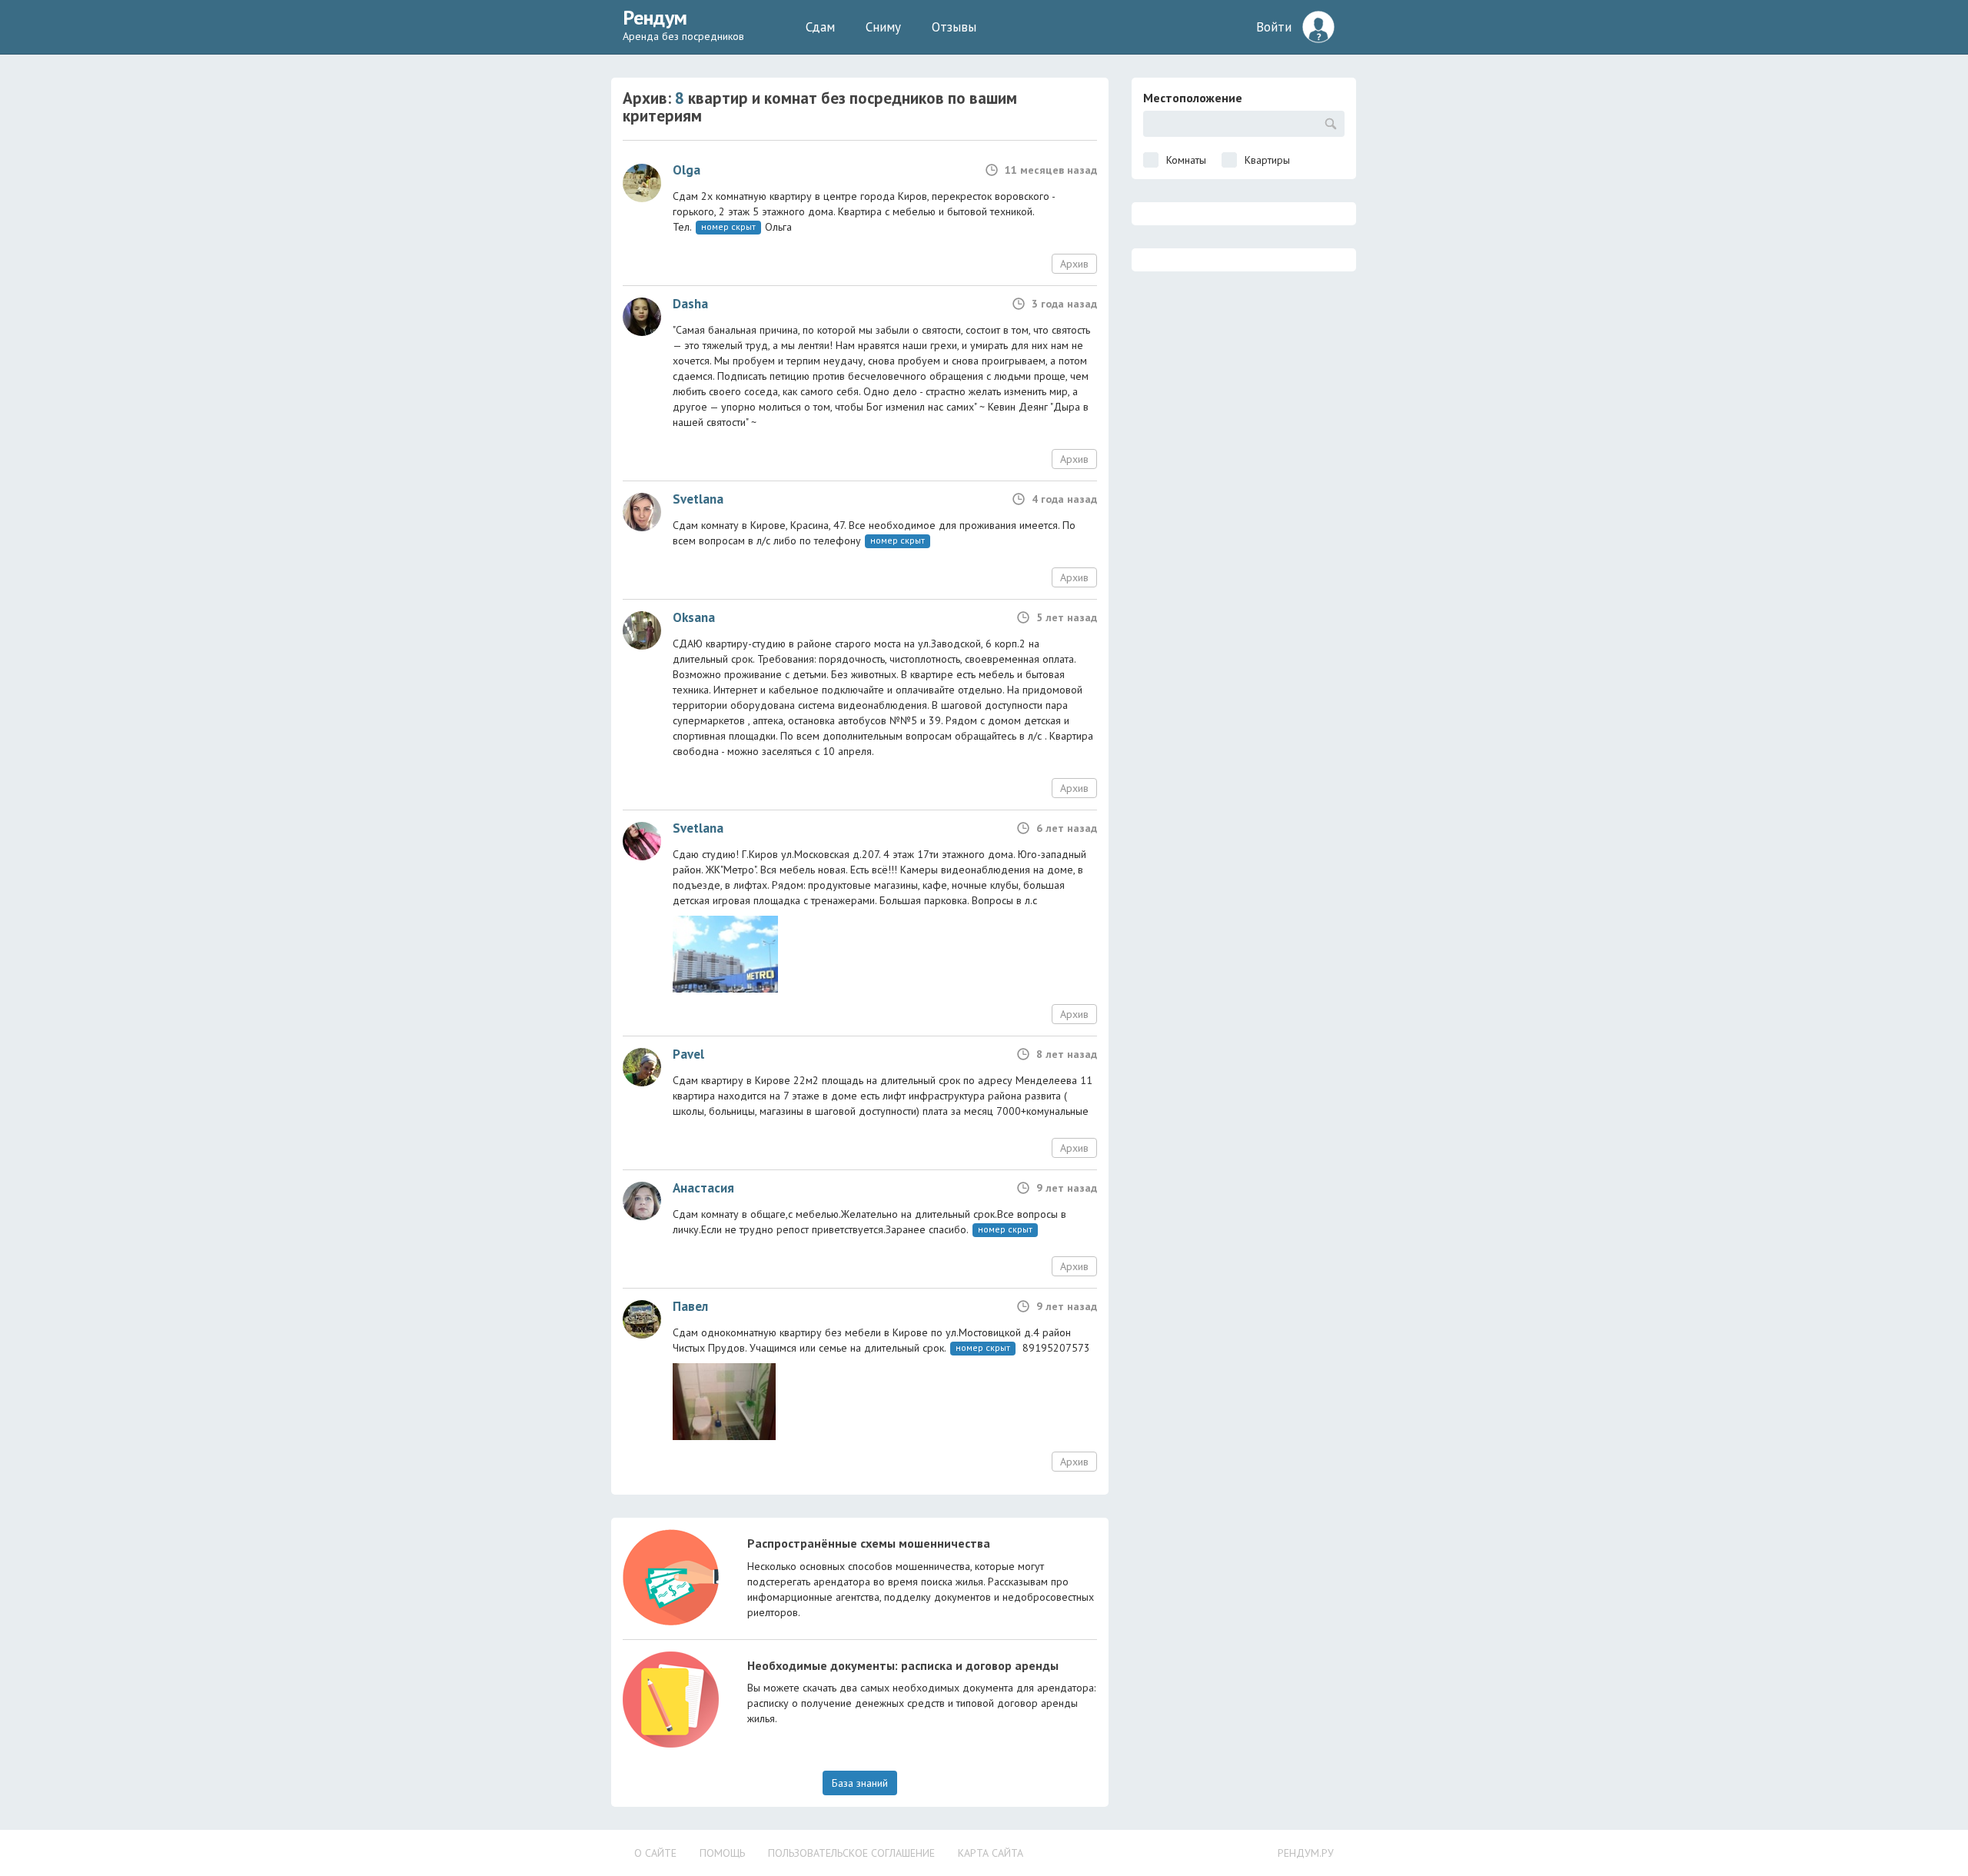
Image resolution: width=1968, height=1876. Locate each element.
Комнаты (1186, 160)
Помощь (722, 1853)
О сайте (655, 1853)
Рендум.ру (1306, 1853)
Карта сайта (991, 1853)
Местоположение (1193, 98)
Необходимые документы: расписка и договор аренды (903, 1665)
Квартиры (1267, 160)
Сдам (820, 27)
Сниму (883, 27)
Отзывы (954, 27)
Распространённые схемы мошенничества (869, 1543)
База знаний (860, 1783)
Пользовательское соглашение (851, 1853)
